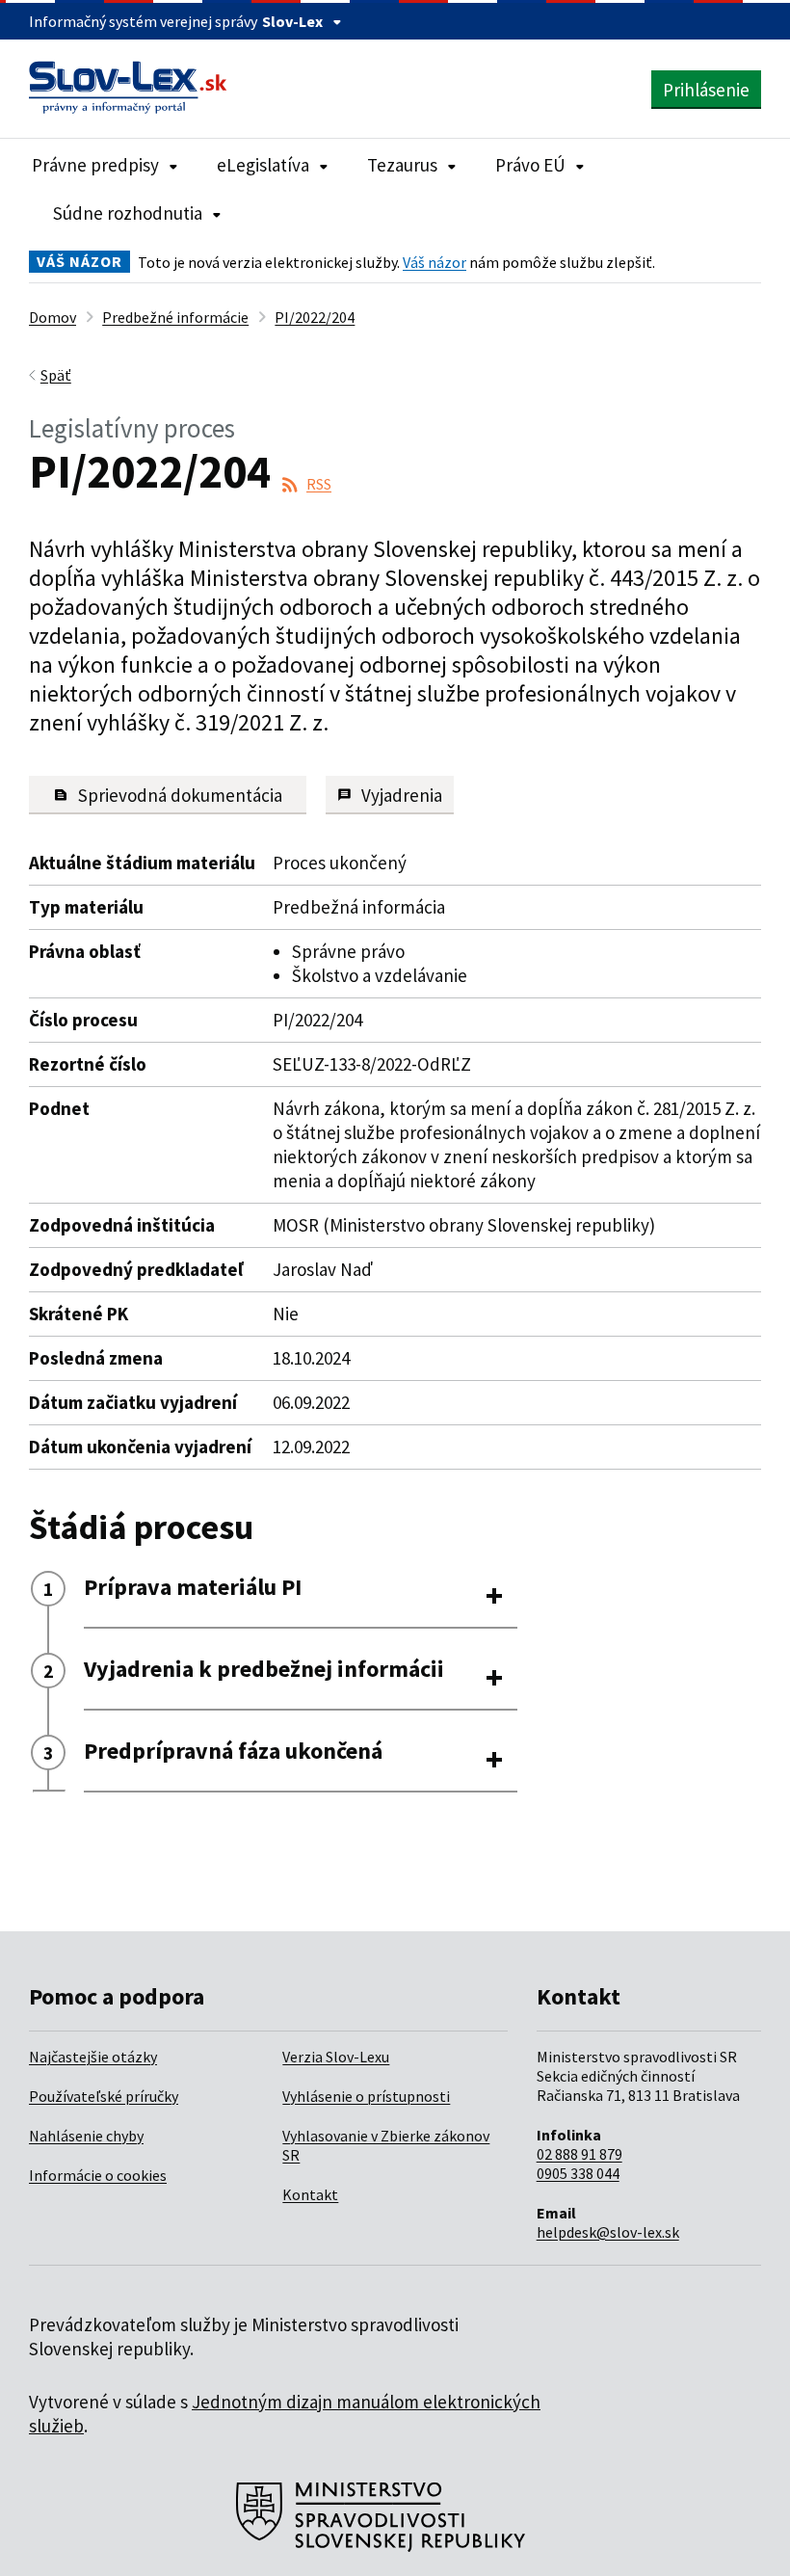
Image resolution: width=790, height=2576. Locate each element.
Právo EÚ (530, 165)
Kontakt (310, 2194)
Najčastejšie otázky (93, 2057)
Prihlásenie (706, 90)
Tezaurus (402, 165)
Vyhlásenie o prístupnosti (366, 2096)
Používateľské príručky (104, 2096)
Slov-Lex (292, 21)
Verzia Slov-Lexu (336, 2057)
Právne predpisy (95, 165)
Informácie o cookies (98, 2175)
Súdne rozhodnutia (128, 213)
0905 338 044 (578, 2173)
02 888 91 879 (579, 2154)
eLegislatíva (263, 165)
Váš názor (434, 262)
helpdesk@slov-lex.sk (608, 2232)
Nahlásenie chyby (86, 2136)
